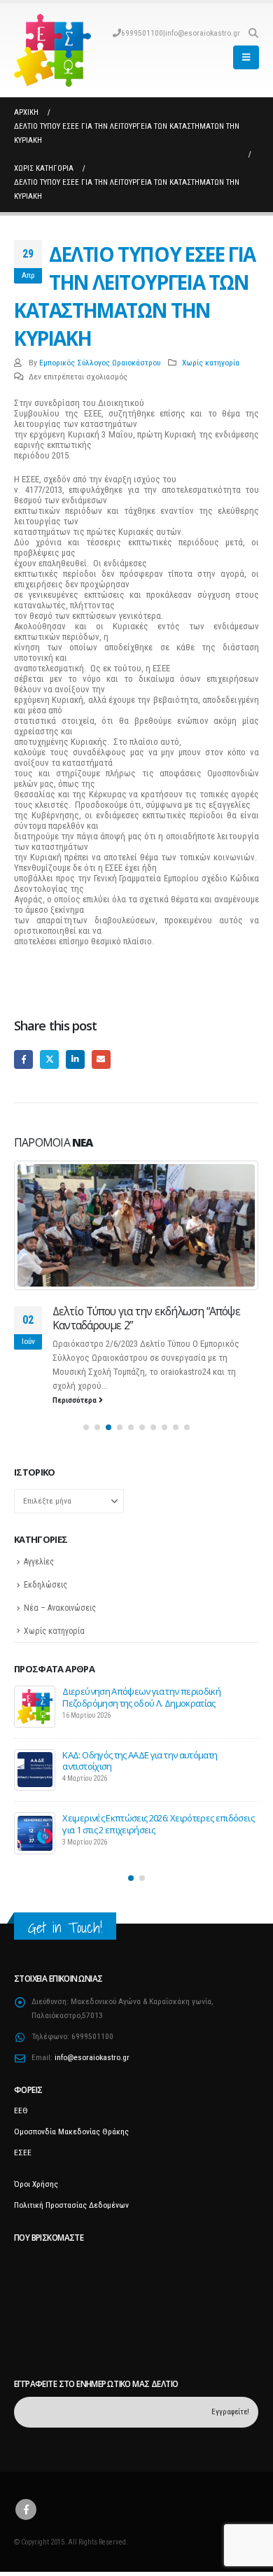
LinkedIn (75, 1059)
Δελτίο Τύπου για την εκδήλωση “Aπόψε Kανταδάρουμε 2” (146, 1318)
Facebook (23, 1059)
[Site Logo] (52, 50)
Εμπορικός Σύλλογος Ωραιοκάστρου (100, 363)
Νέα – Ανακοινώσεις (60, 1608)
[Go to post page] (136, 1225)
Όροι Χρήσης (36, 2184)
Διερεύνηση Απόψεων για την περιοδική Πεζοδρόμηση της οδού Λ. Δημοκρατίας (141, 1697)
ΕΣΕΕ (23, 2152)
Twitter (49, 1059)
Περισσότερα (76, 1400)
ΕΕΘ (21, 2110)
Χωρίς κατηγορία (211, 363)
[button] (253, 33)
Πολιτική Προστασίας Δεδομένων (71, 2205)
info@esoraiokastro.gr (203, 33)
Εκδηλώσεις (45, 1585)
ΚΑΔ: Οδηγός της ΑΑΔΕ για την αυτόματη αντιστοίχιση (140, 1760)
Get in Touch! (65, 1927)
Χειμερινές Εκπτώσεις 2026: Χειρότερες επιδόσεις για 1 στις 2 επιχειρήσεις (158, 1823)
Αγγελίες (39, 1562)
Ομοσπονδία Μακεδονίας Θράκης (71, 2131)
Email (101, 1059)
